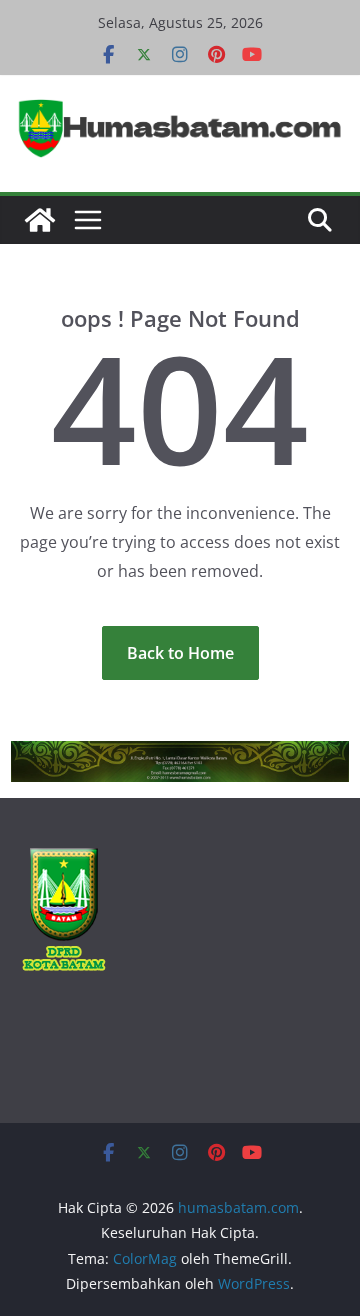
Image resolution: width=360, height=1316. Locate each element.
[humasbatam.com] (40, 220)
